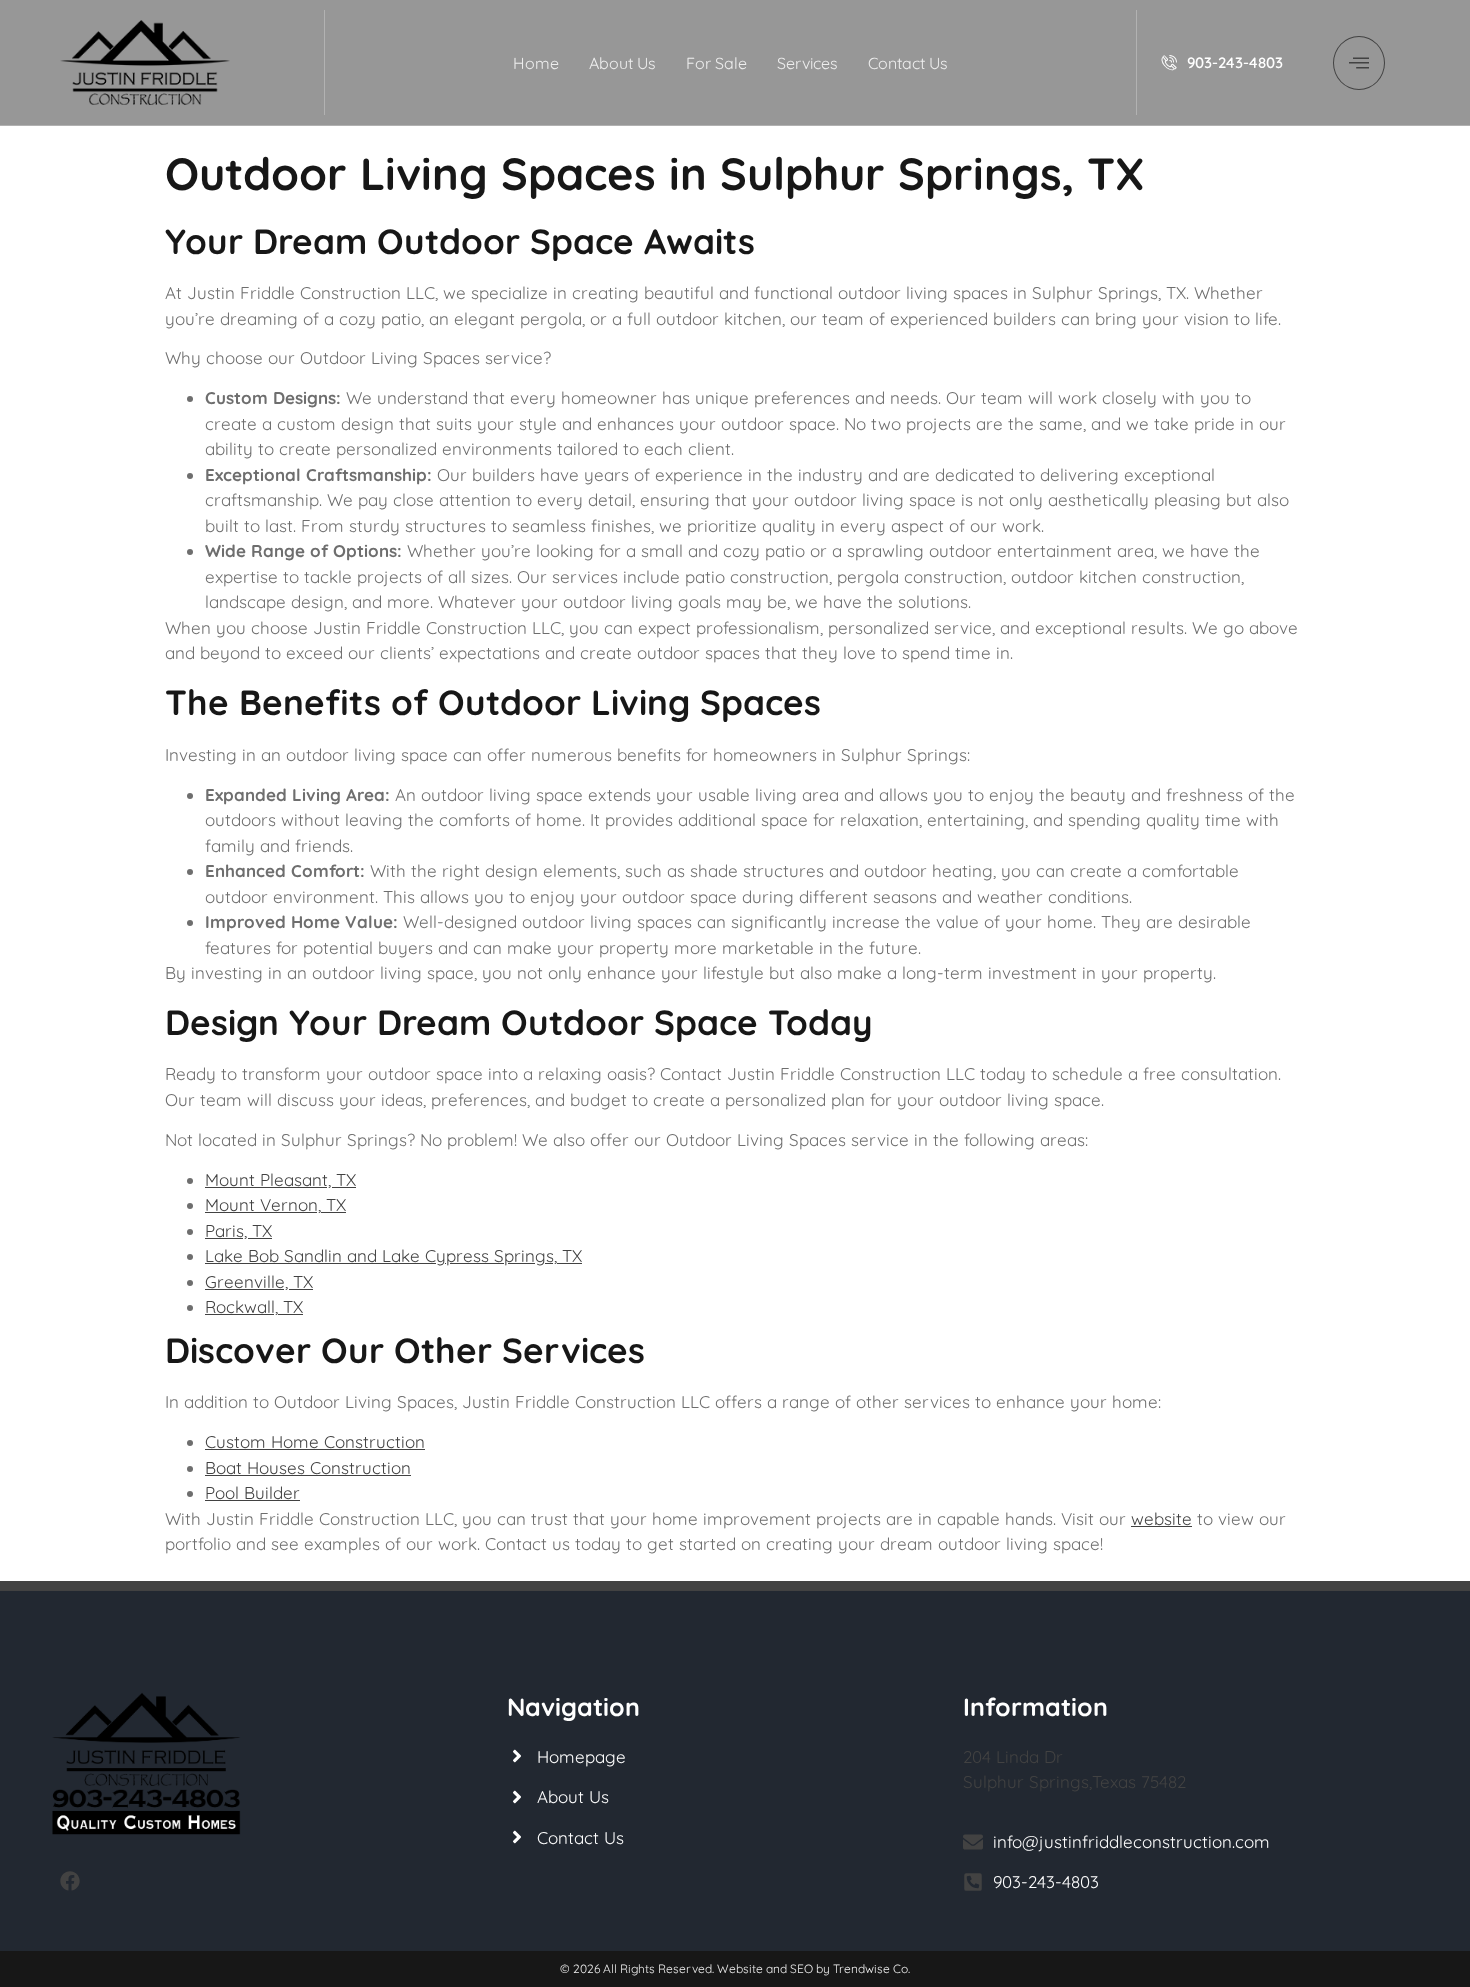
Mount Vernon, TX (275, 1204)
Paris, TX (238, 1230)
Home (536, 63)
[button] (1359, 63)
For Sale (716, 63)
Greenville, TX (259, 1281)
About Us (622, 63)
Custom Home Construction (315, 1441)
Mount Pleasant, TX (280, 1179)
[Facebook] (70, 1881)
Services (807, 63)
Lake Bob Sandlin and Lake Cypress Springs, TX (393, 1255)
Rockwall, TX (254, 1306)
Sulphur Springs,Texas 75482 (1074, 1781)
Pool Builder (252, 1492)
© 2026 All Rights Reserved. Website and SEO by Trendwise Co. (735, 1968)
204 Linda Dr (1013, 1756)
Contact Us (908, 63)
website (1161, 1518)
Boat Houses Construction (308, 1467)
